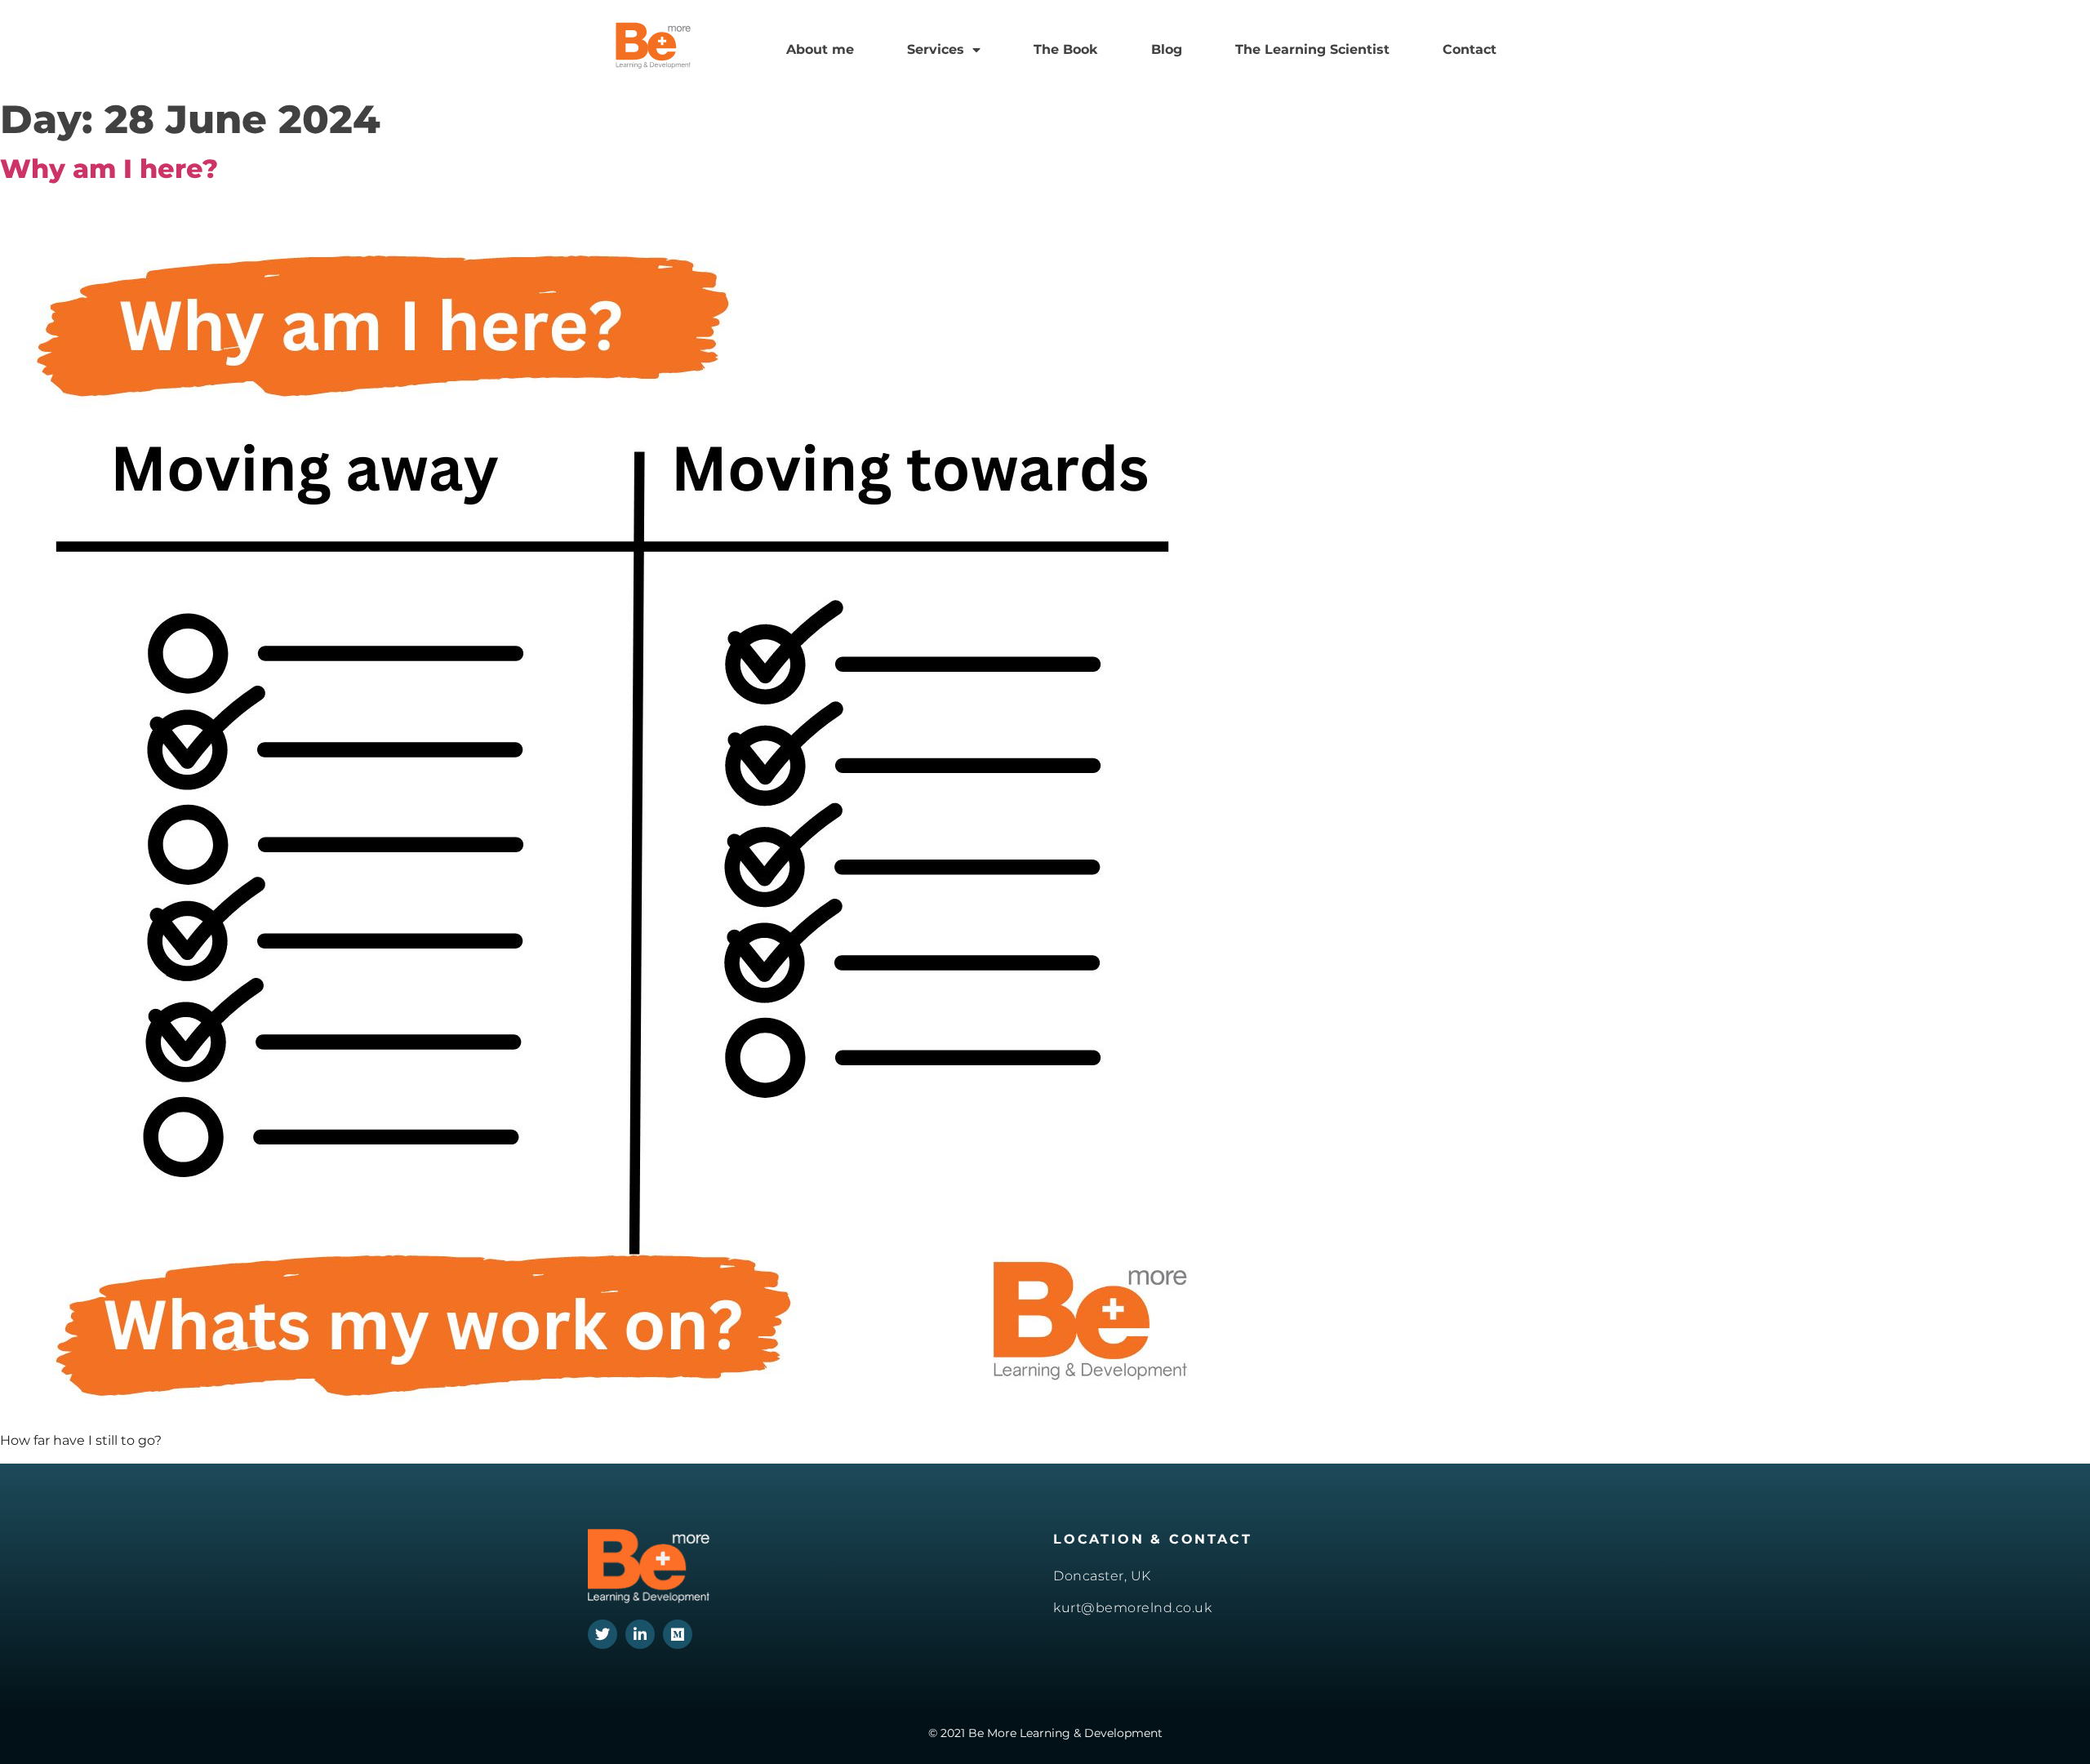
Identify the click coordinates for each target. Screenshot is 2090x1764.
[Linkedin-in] (640, 1634)
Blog (1167, 49)
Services (936, 49)
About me (820, 49)
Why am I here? (109, 169)
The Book (1065, 49)
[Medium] (678, 1634)
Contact (1470, 49)
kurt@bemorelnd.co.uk (1132, 1608)
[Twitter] (603, 1634)
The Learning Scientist (1312, 49)
